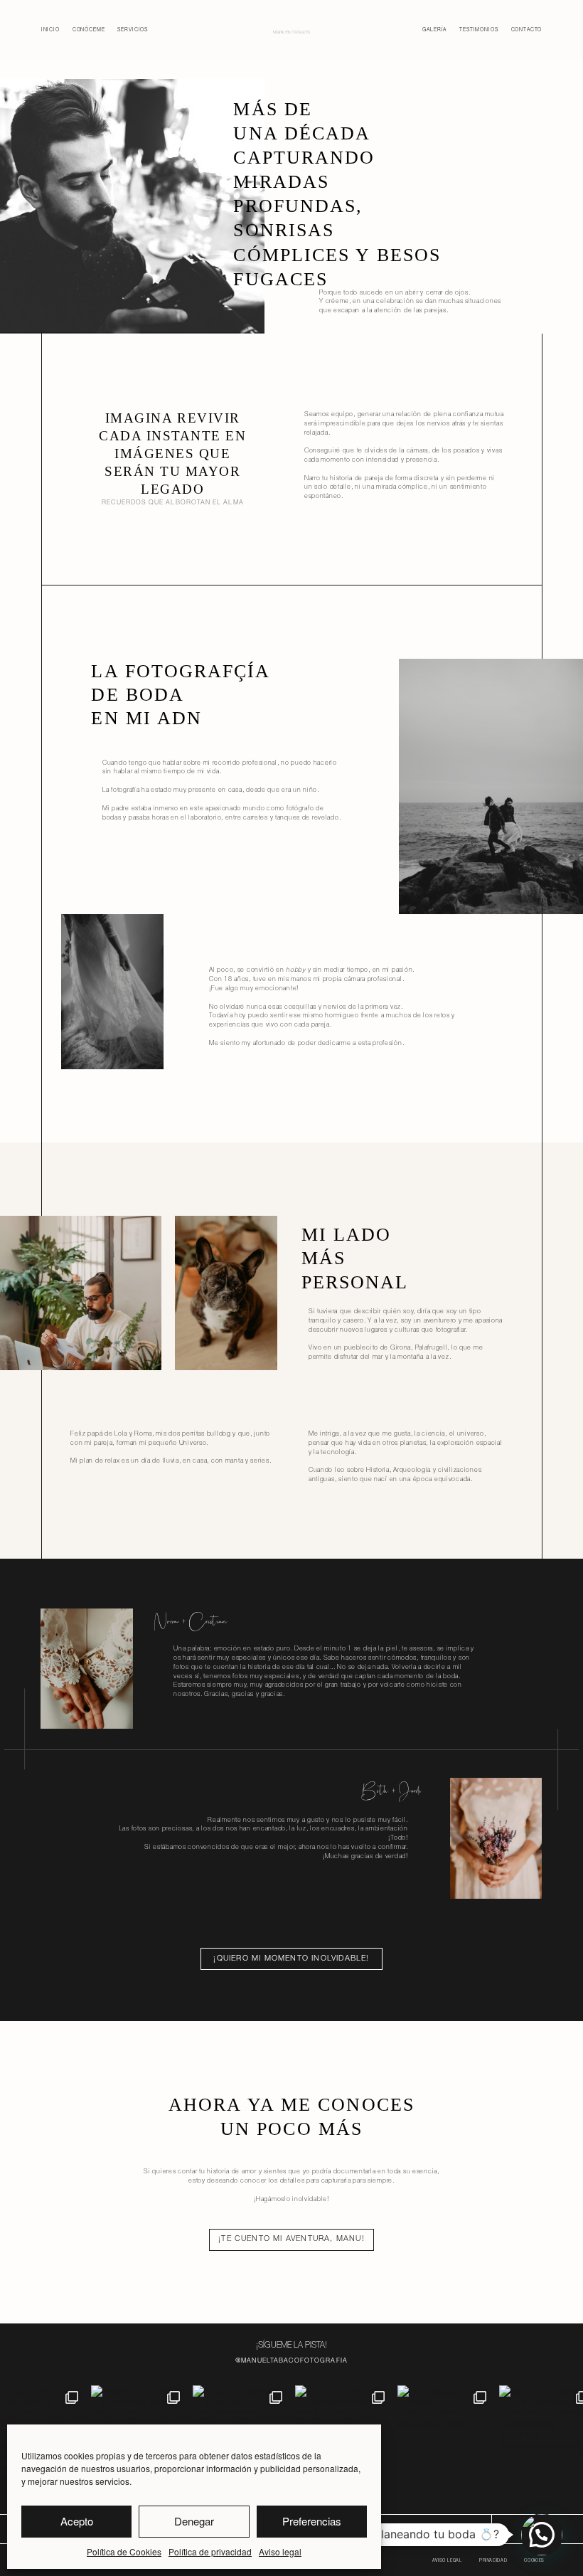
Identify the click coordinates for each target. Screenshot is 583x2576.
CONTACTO (448, 2529)
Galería (434, 30)
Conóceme (89, 30)
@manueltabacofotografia (291, 2362)
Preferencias (312, 2521)
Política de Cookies (124, 2551)
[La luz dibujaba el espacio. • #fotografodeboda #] (445, 2433)
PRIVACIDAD (493, 2561)
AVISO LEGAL (447, 2561)
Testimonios (478, 30)
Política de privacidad (210, 2551)
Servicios (133, 30)
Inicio (50, 30)
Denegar (194, 2521)
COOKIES (534, 2561)
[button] (542, 2535)
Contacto (527, 30)
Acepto (77, 2521)
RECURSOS (399, 2529)
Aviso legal (280, 2551)
